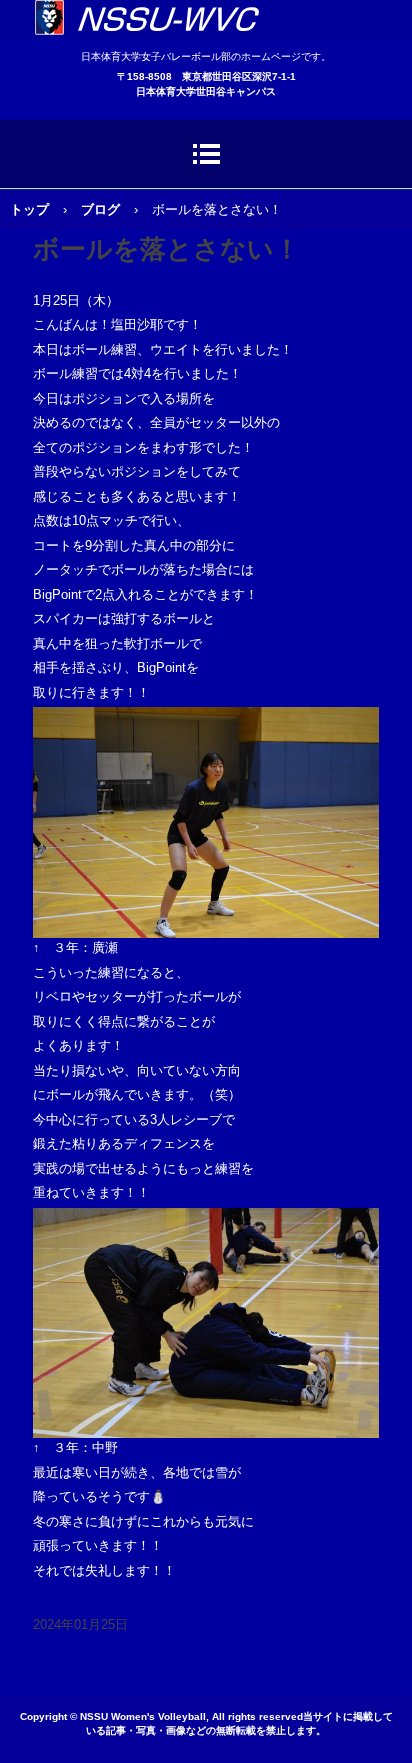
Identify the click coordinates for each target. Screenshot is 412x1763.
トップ (29, 209)
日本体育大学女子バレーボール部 (206, 19)
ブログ (100, 209)
